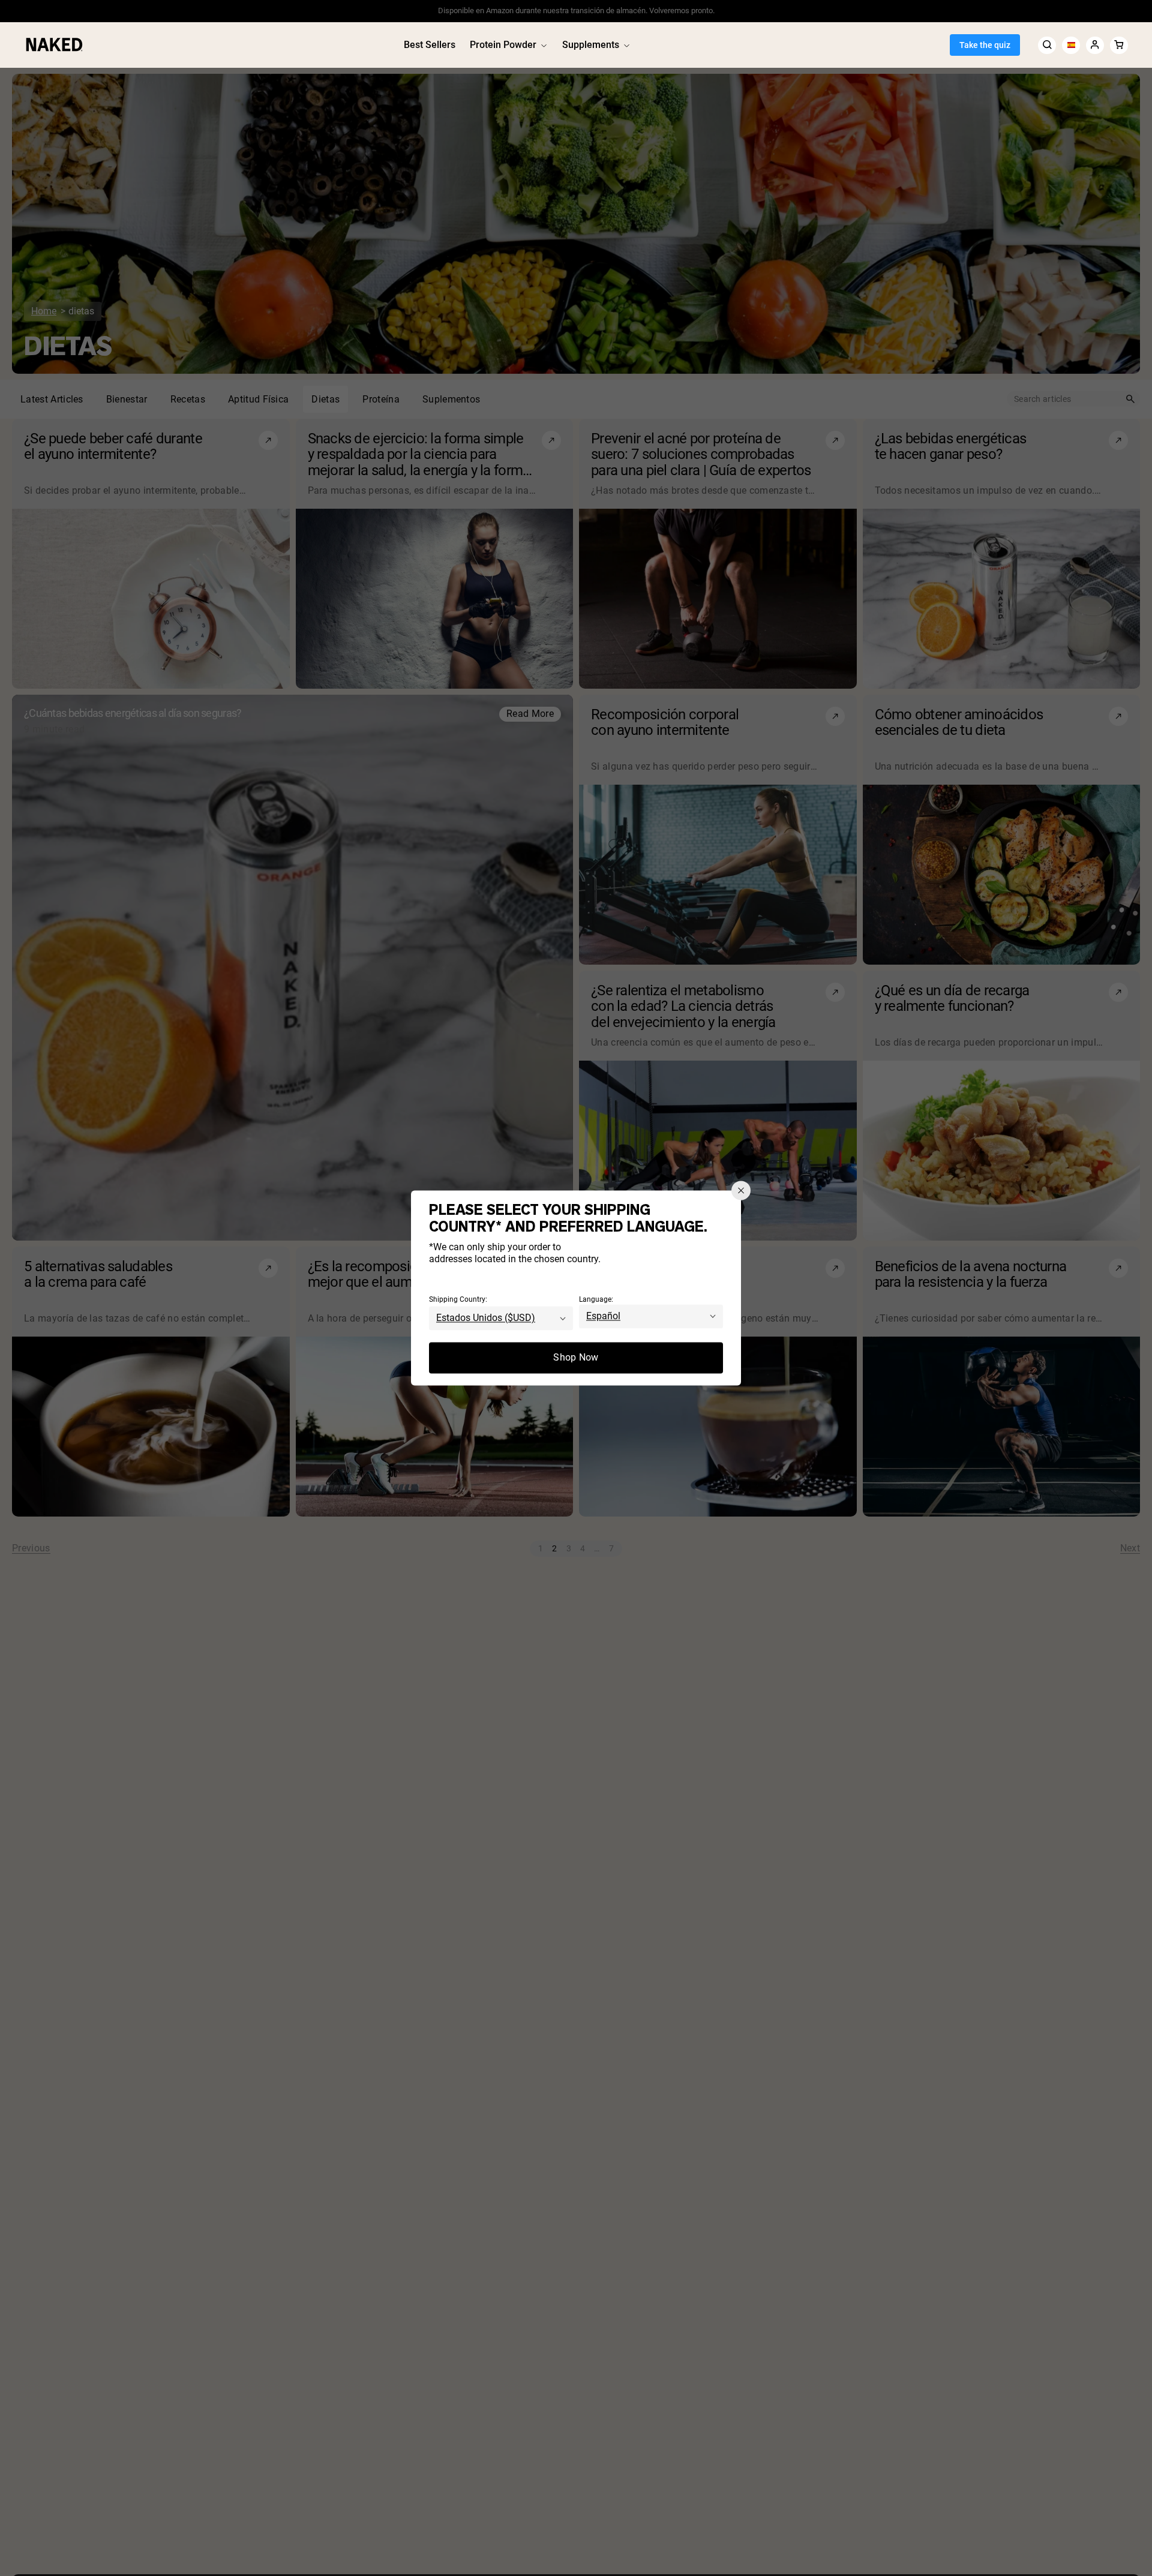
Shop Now (576, 1358)
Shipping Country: (458, 1300)
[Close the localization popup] (741, 1190)
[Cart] (1119, 45)
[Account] (1095, 45)
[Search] (1047, 45)
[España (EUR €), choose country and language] (1071, 45)
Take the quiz (985, 45)
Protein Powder (503, 45)
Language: (596, 1300)
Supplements (591, 45)
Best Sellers (430, 45)
